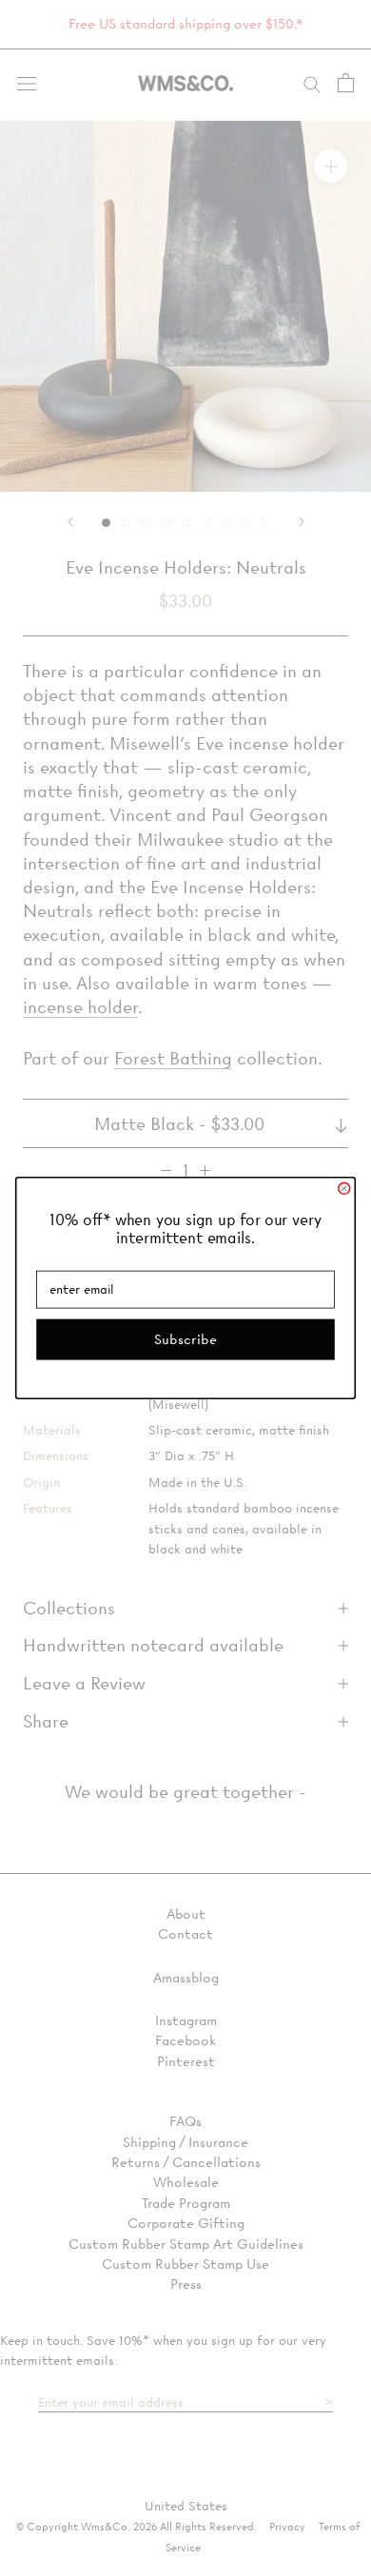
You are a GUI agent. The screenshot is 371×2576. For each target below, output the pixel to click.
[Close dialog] (344, 1188)
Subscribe (185, 1339)
